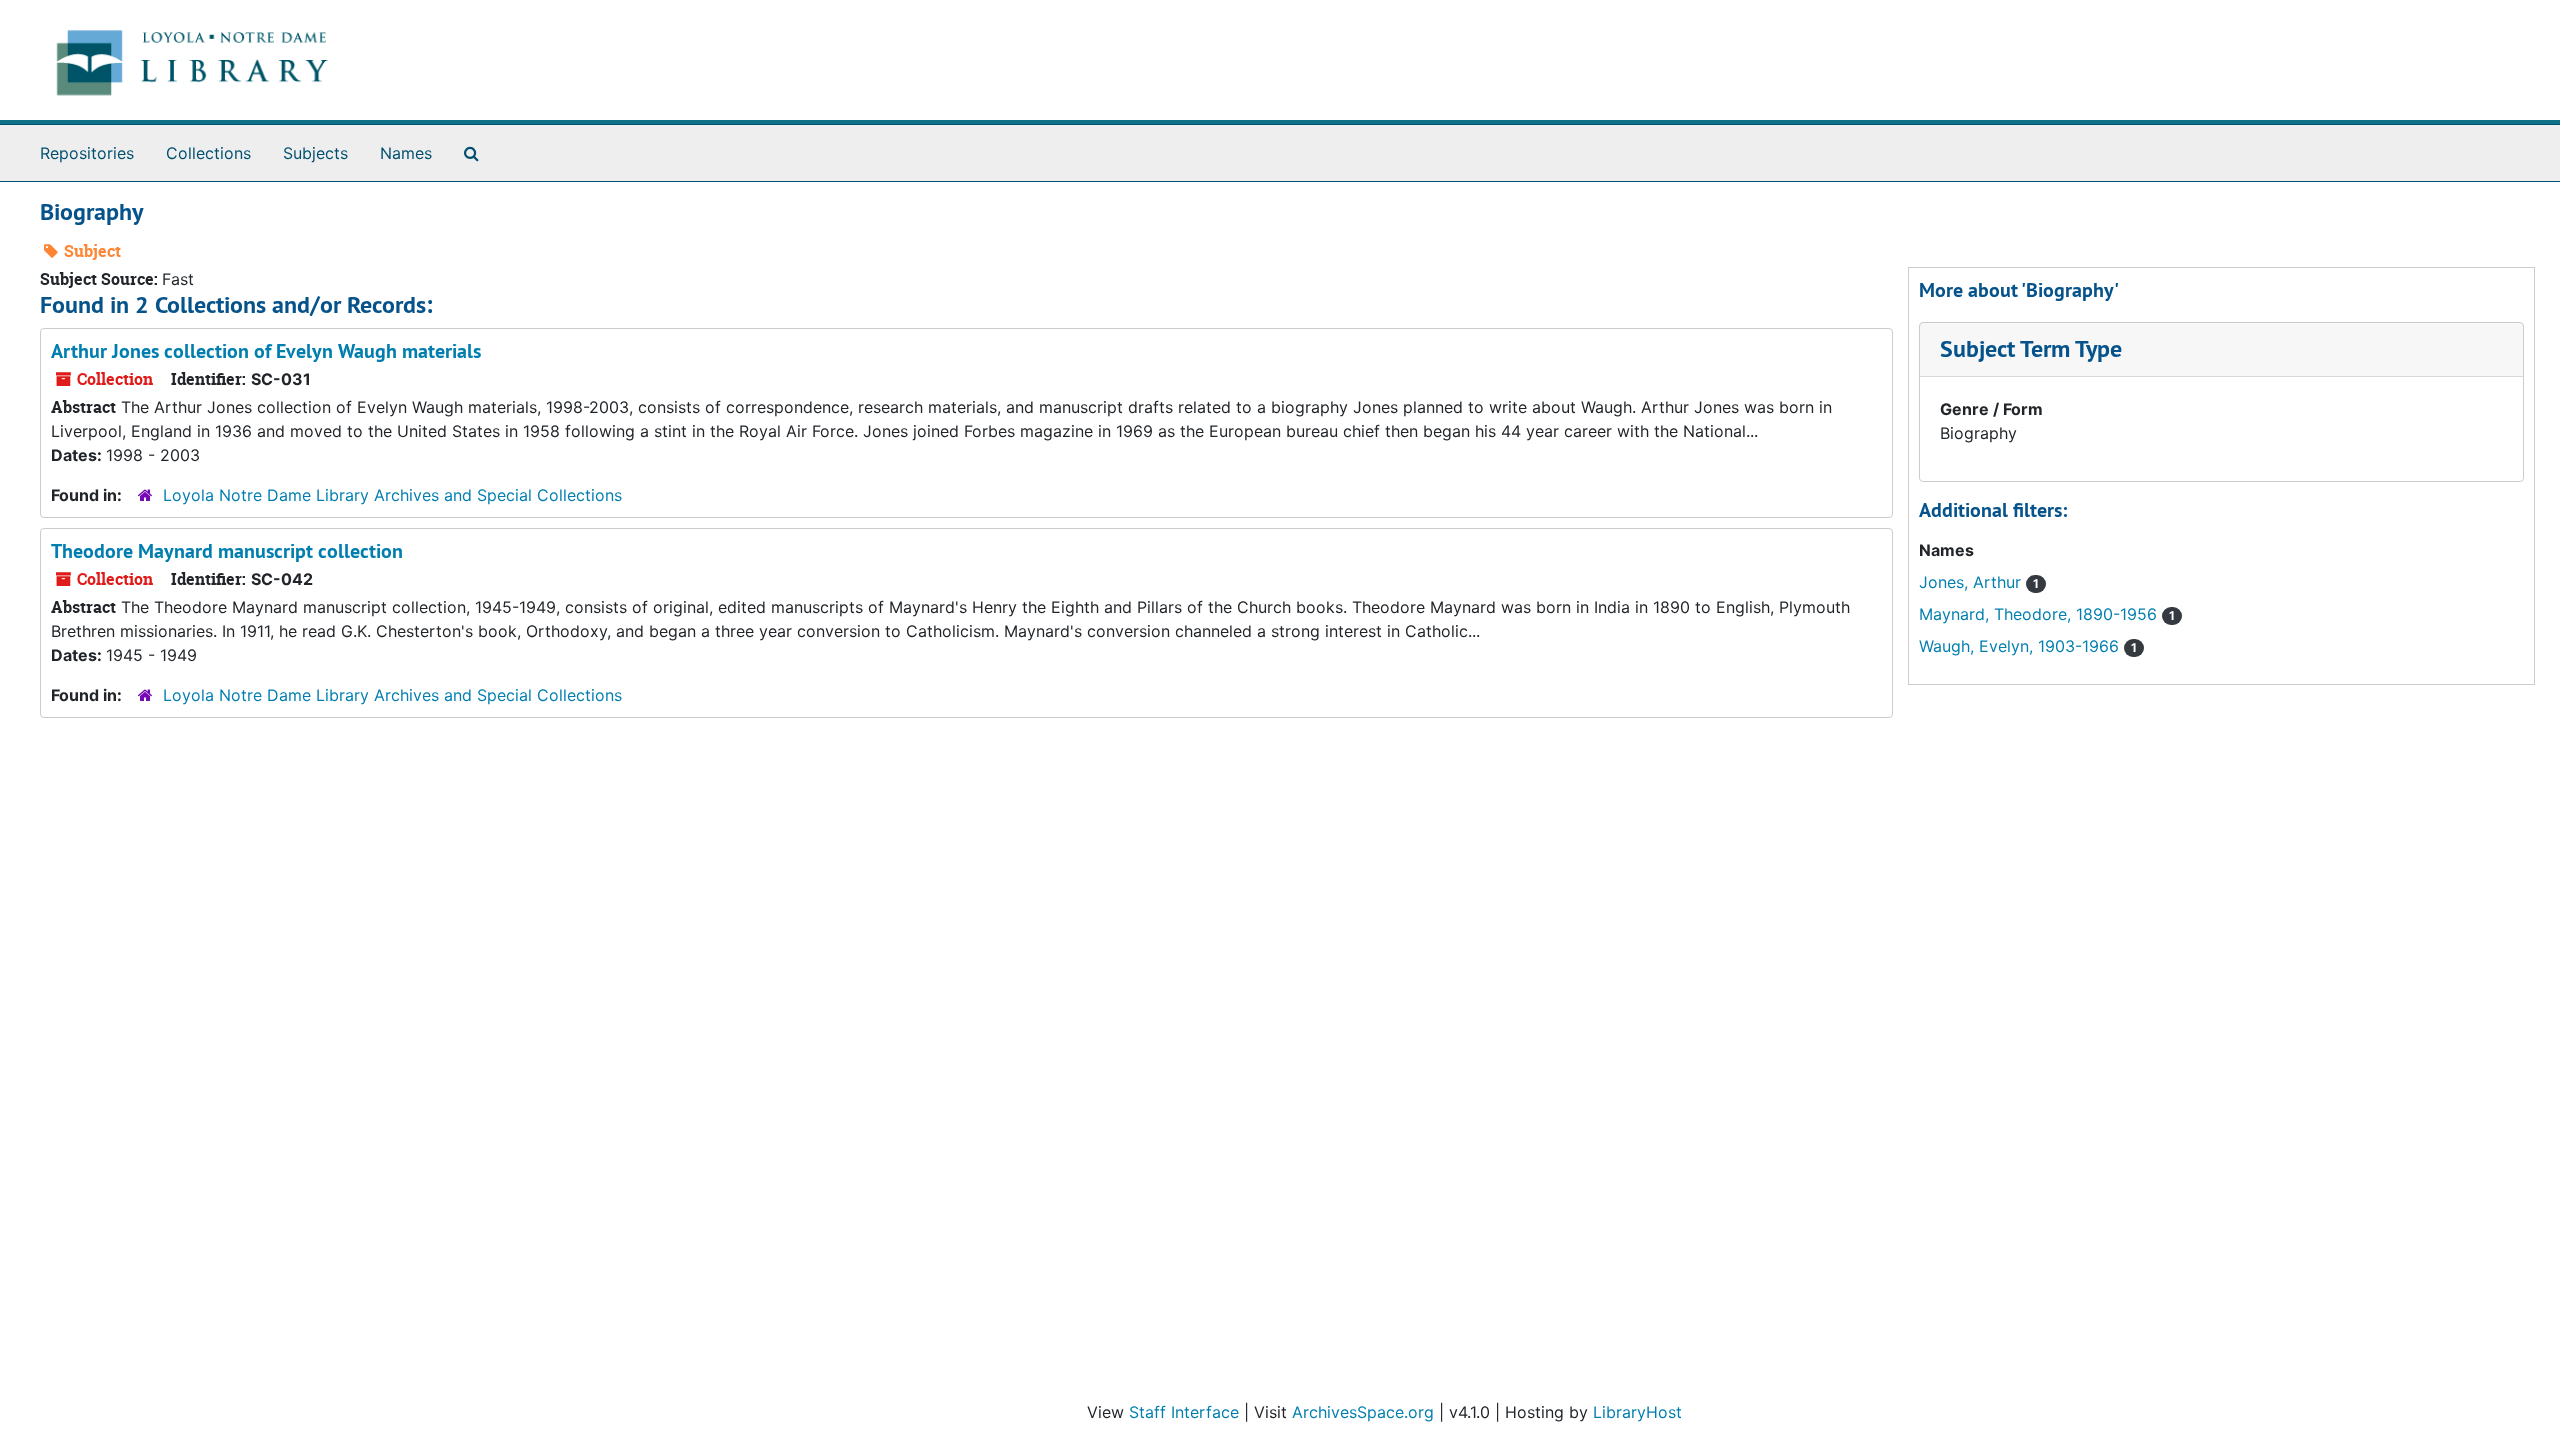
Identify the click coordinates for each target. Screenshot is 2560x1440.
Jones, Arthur (1972, 582)
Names (406, 153)
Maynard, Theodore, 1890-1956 (2040, 614)
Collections (208, 153)
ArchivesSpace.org (1363, 1412)
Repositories (87, 153)
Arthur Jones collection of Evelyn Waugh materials (266, 351)
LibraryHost (1637, 1412)
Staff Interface (1184, 1412)
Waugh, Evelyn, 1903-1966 (2021, 646)
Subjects (315, 153)
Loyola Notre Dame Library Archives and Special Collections (392, 495)
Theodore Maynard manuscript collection (227, 551)
